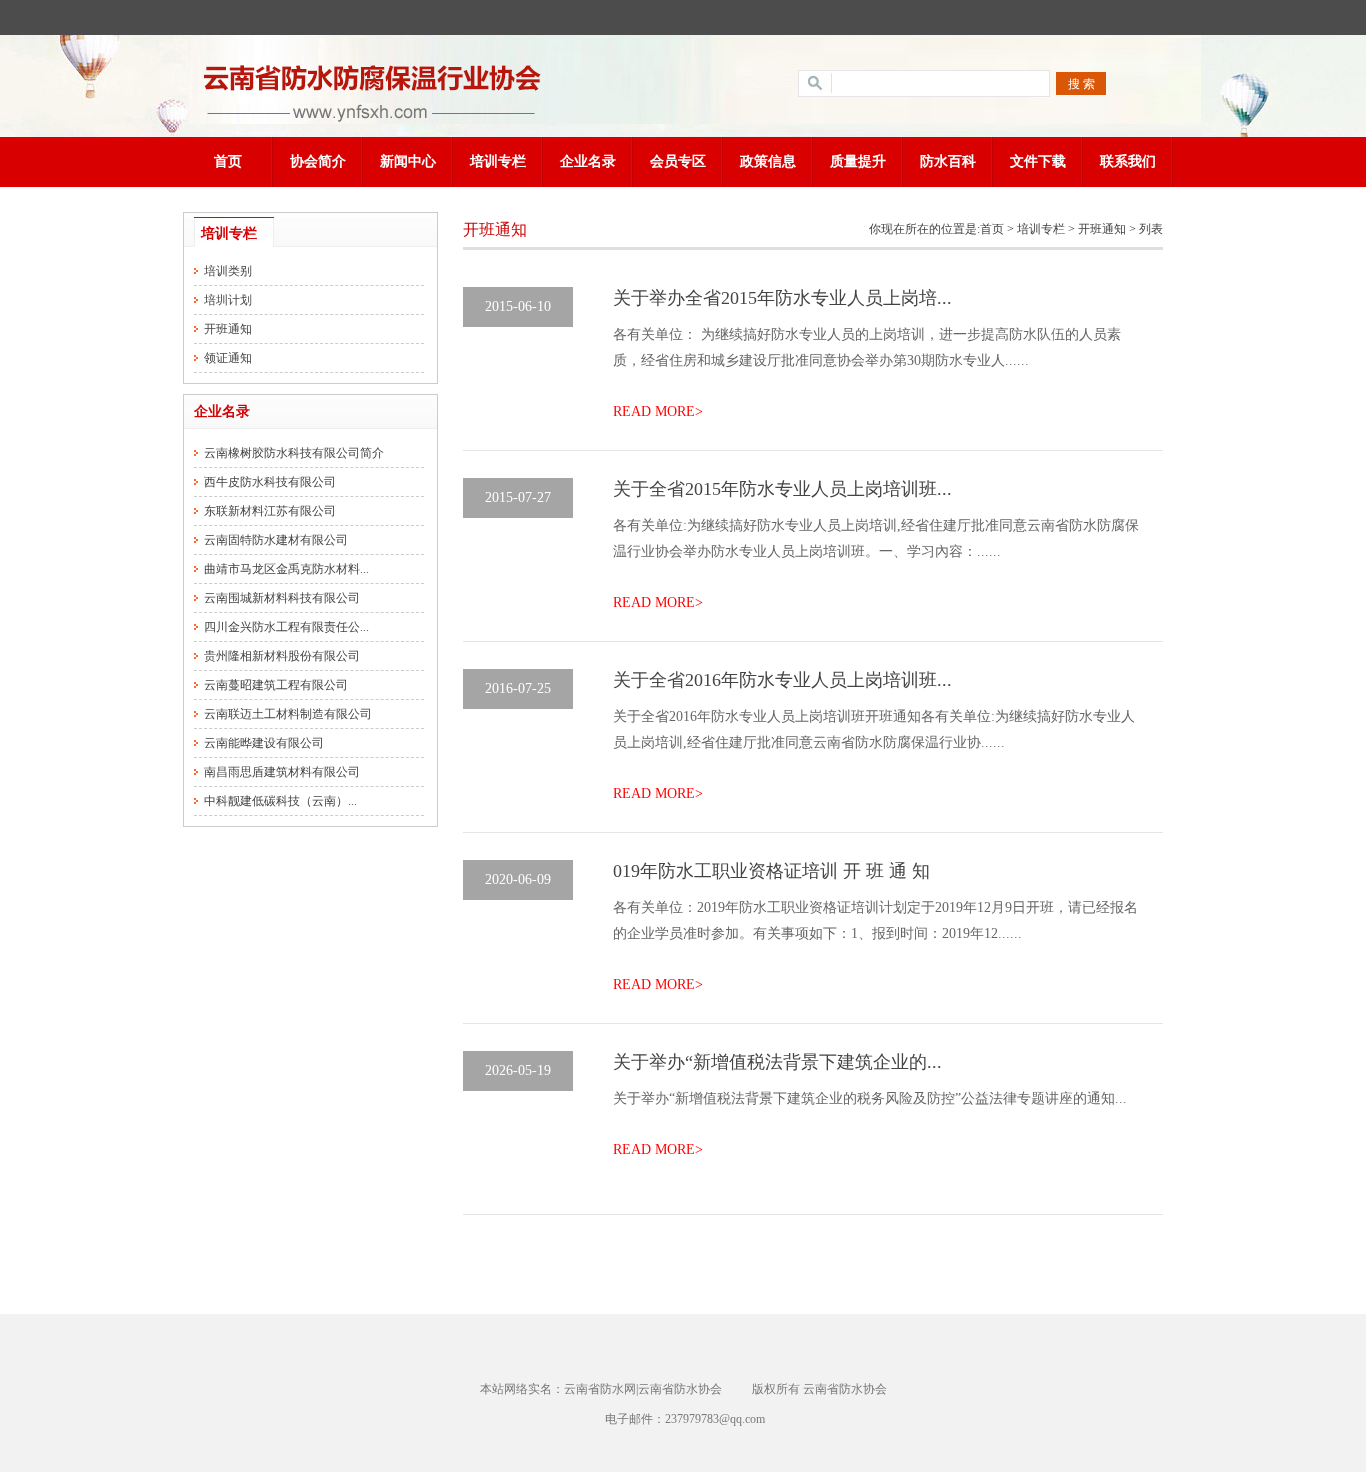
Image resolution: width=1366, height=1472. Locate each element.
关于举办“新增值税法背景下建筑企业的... (777, 1062)
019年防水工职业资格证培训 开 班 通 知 (771, 871)
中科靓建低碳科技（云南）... (280, 801)
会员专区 (678, 161)
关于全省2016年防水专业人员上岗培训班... (782, 680)
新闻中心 (408, 161)
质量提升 (858, 161)
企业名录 (588, 161)
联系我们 (1128, 161)
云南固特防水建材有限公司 (276, 540)
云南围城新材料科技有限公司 (282, 598)
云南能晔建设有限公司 (264, 743)
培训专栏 (498, 161)
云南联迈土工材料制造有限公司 (288, 714)
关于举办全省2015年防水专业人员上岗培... (782, 298)
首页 (228, 161)
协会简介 (318, 161)
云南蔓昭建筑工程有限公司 (276, 685)
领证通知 (228, 358)
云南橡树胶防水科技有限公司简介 (294, 453)
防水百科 (948, 161)
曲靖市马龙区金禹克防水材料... (286, 569)
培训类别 (228, 271)
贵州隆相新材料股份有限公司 (282, 656)
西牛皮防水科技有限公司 (270, 482)
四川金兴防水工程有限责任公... (286, 627)
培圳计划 (228, 300)
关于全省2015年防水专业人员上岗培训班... (782, 489)
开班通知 (228, 329)
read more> (658, 411)
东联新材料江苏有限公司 (270, 511)
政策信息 (768, 161)
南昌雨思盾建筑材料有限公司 (282, 772)
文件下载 (1038, 161)
